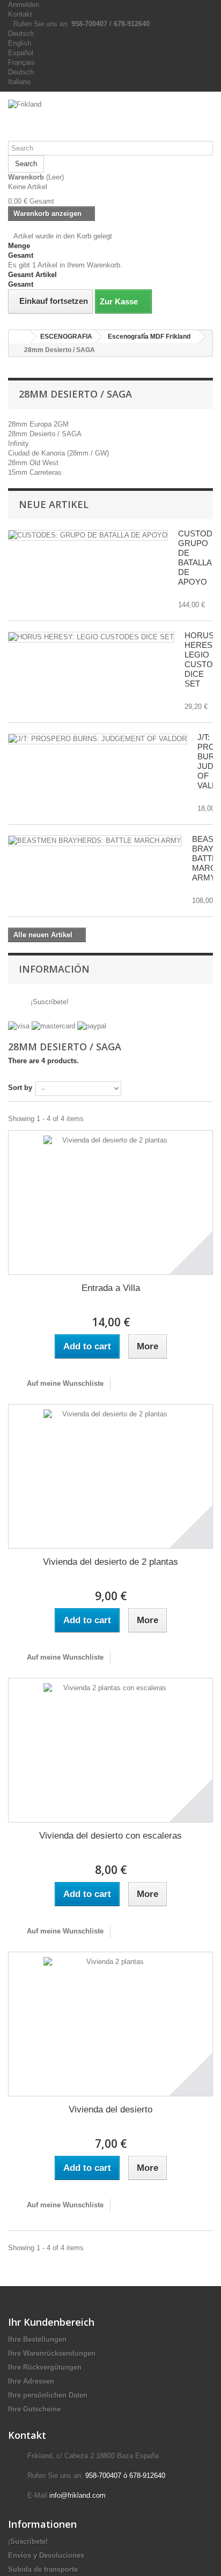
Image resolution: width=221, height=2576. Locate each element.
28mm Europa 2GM (38, 424)
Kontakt (20, 14)
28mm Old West (33, 463)
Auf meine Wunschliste (64, 1383)
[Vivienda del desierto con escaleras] (110, 1750)
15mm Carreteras (35, 472)
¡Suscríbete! (49, 1002)
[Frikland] (110, 120)
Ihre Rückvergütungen (45, 2367)
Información (54, 969)
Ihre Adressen (31, 2381)
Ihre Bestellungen (37, 2339)
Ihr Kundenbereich (51, 2322)
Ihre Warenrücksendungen (52, 2353)
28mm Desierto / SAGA (45, 434)
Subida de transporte (43, 2569)
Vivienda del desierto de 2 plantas (110, 1562)
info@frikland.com (78, 2495)
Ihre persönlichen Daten (48, 2395)
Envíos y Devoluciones (46, 2555)
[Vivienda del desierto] (110, 2024)
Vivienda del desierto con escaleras (110, 1836)
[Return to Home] (19, 337)
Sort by (20, 1088)
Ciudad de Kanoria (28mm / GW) (58, 453)
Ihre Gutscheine (34, 2409)
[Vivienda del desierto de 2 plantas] (110, 1476)
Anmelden (24, 5)
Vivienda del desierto (110, 2110)
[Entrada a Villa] (110, 1203)
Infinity (19, 443)
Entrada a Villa (111, 1288)
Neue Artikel (54, 504)
